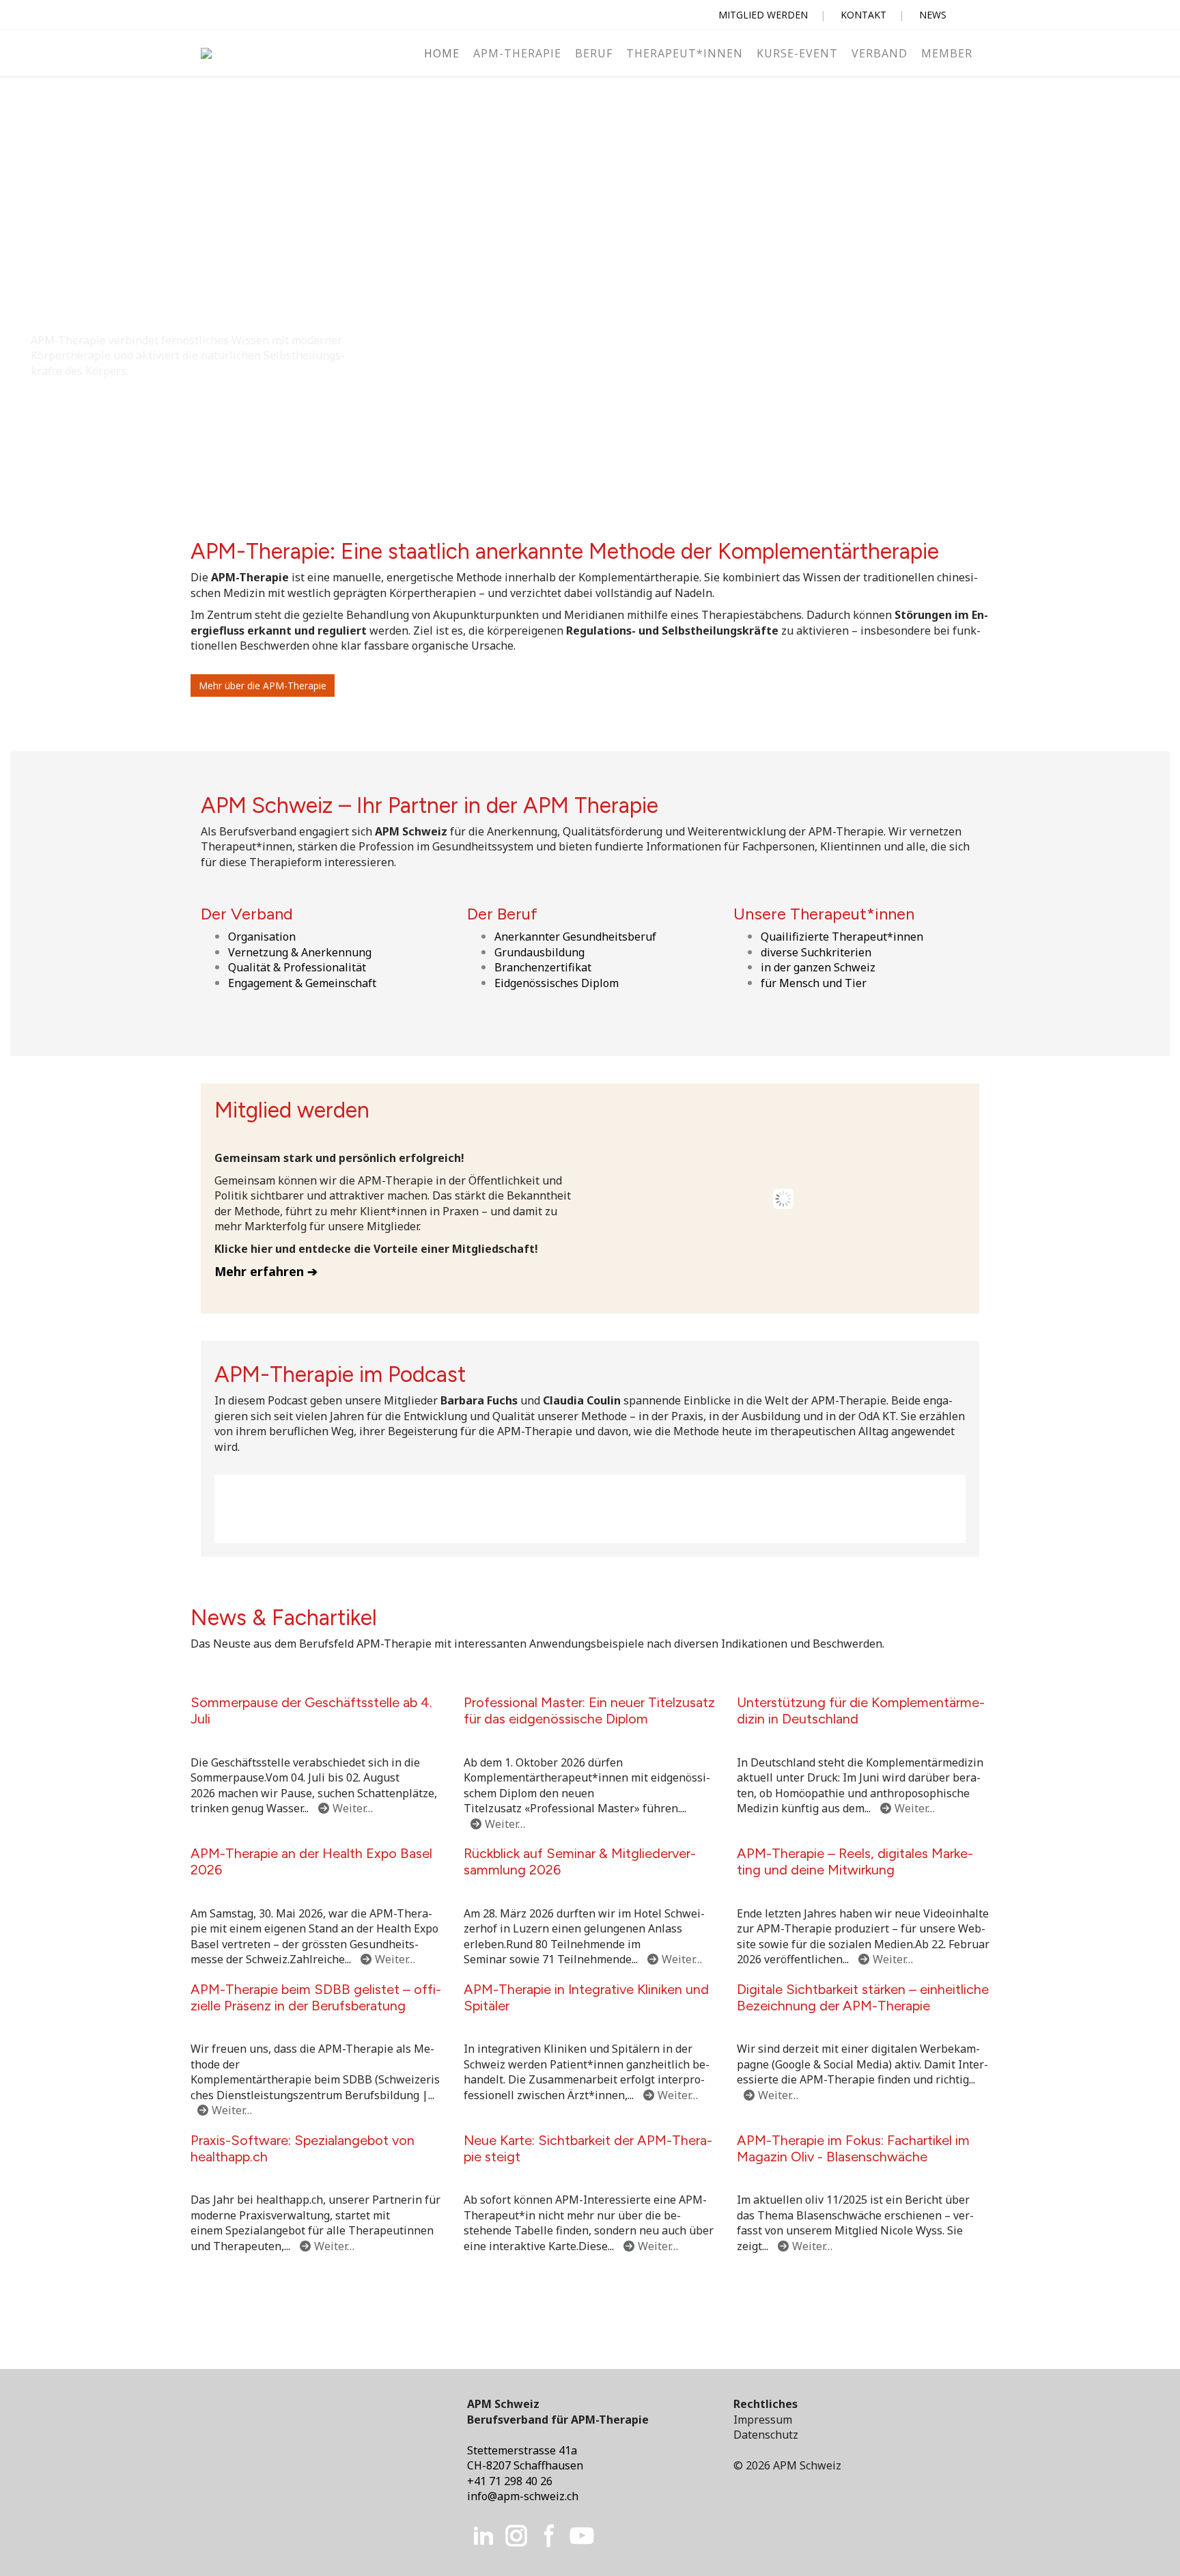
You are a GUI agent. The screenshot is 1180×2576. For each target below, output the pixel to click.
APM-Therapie (517, 53)
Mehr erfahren (259, 1271)
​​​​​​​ (516, 2534)
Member (947, 53)
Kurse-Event (797, 53)
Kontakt (863, 15)
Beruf (594, 53)
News (933, 15)
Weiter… (353, 1808)
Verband (880, 53)
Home (442, 53)
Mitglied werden (763, 15)
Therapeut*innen (685, 53)
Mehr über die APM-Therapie (263, 685)
